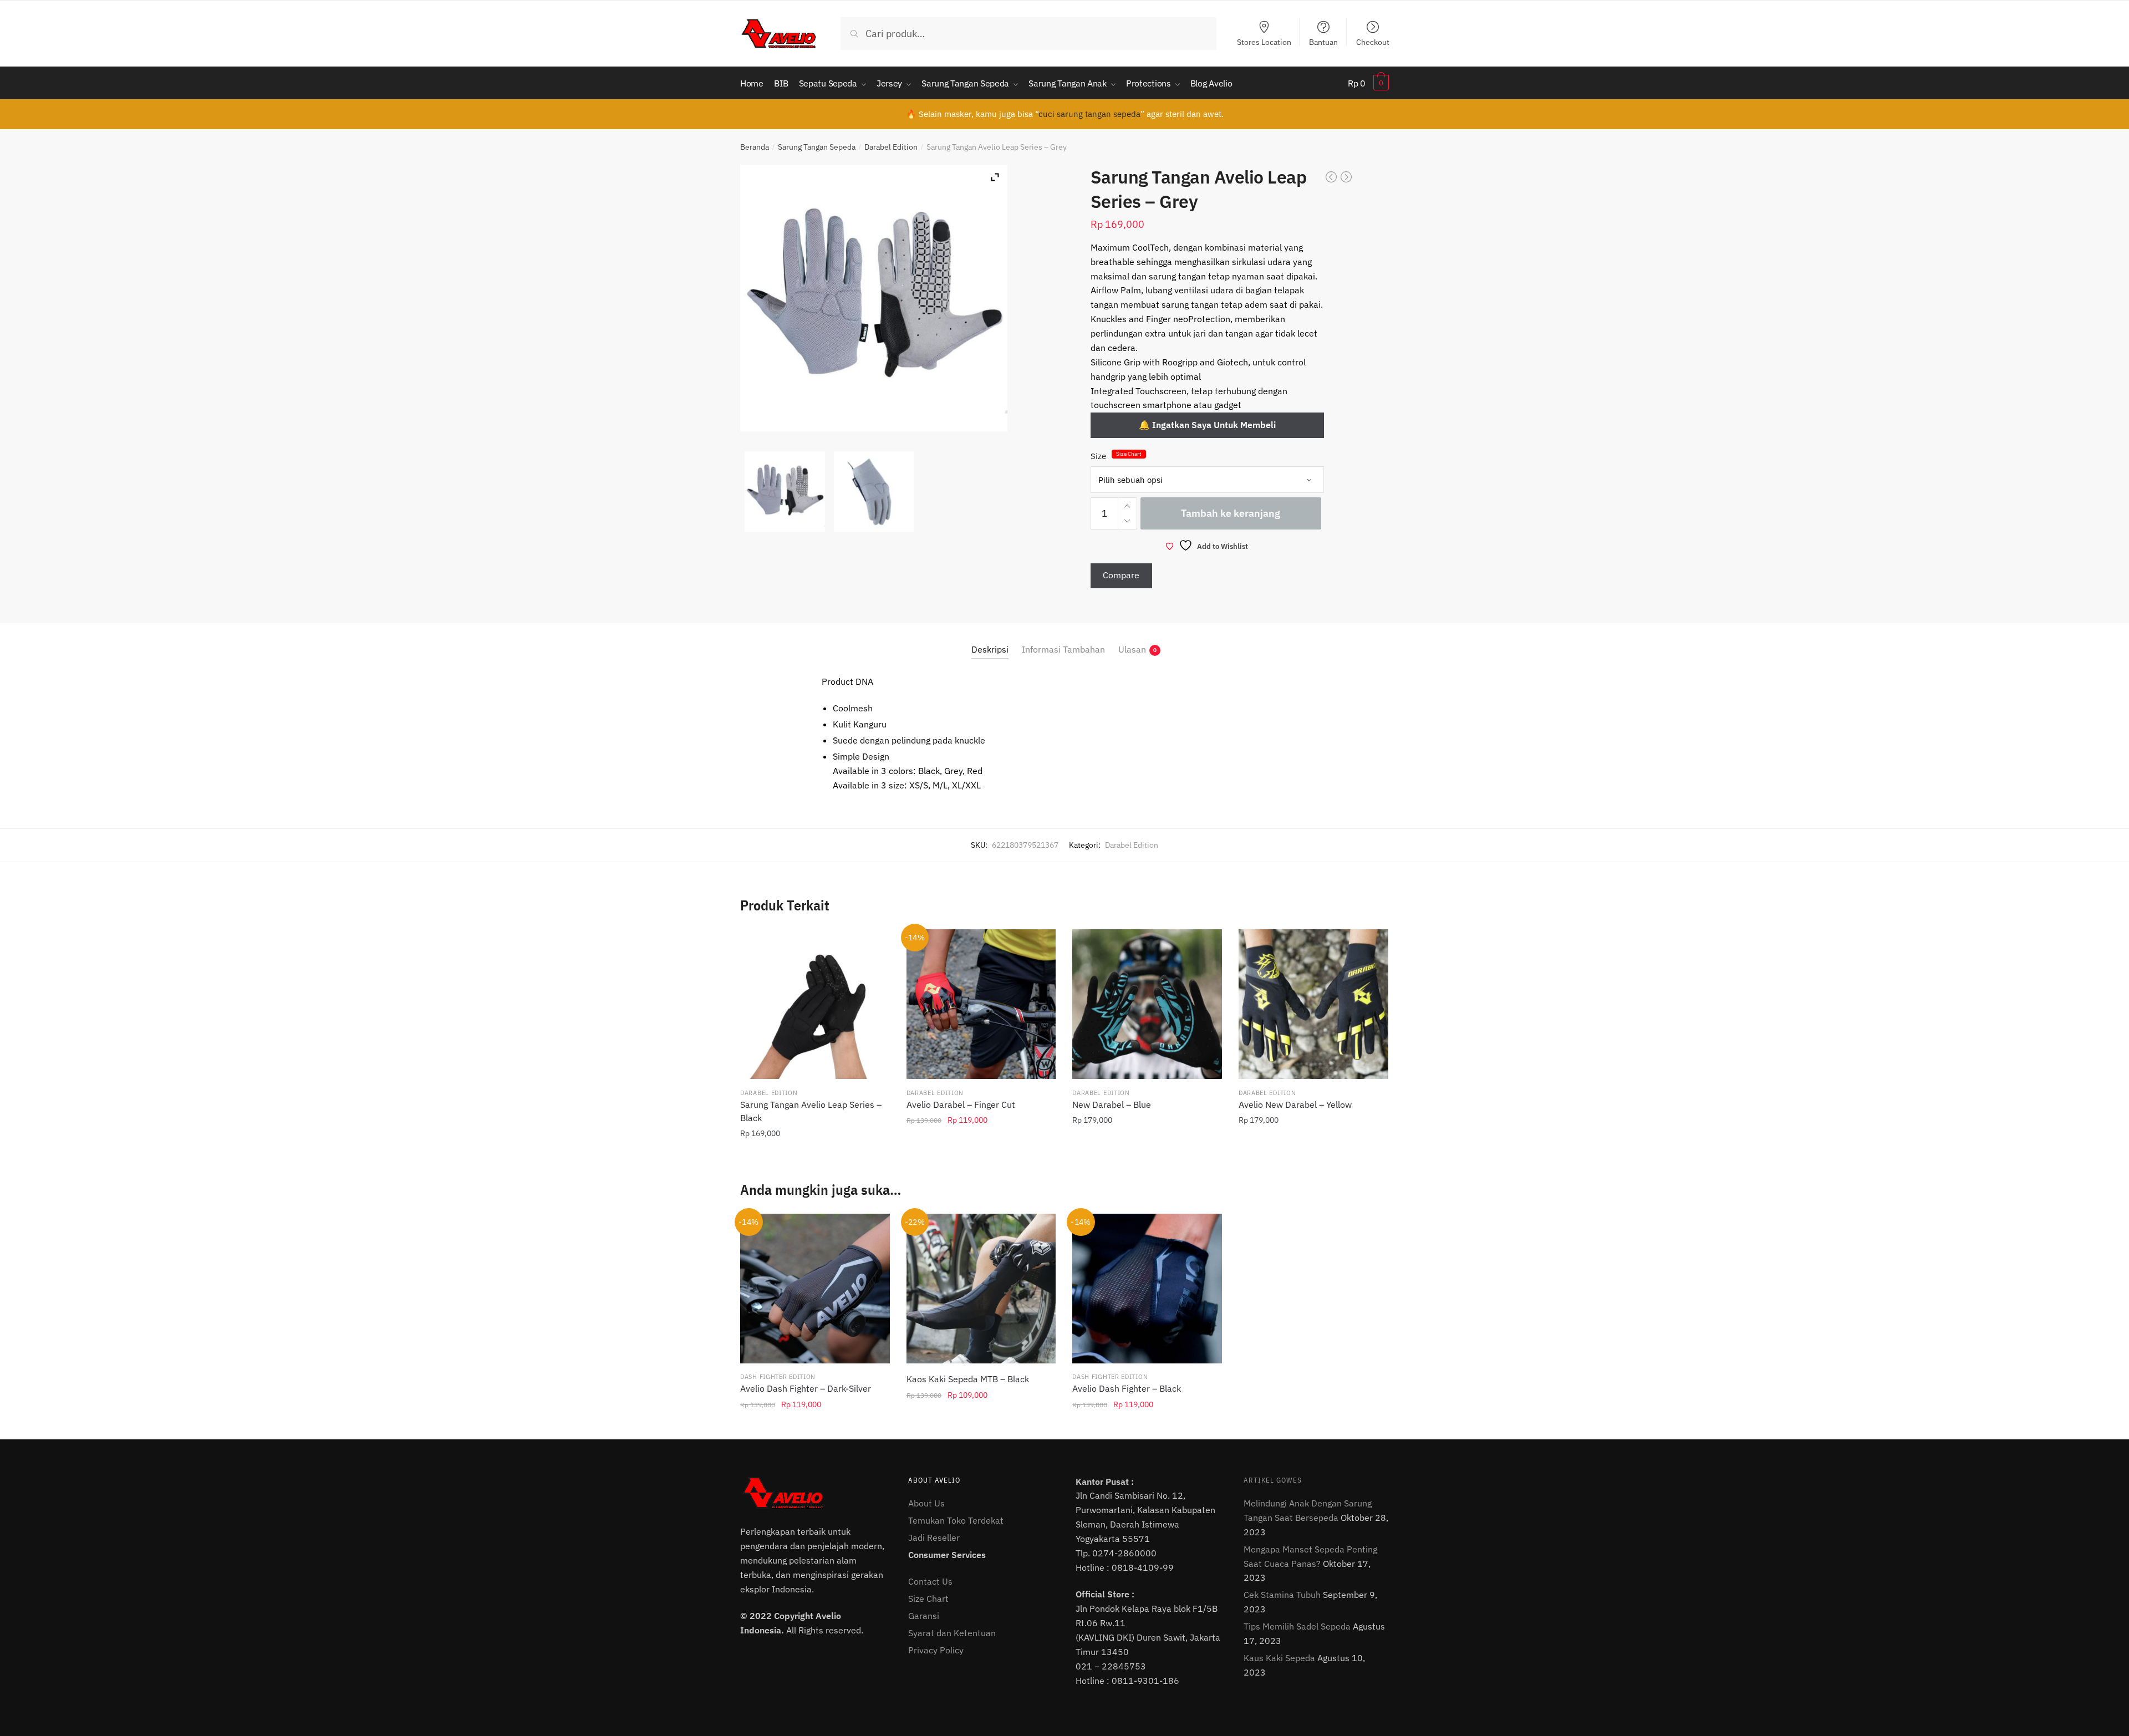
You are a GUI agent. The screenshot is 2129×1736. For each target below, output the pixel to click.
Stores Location (1264, 42)
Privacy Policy (936, 1650)
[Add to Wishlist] (874, 945)
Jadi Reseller (934, 1538)
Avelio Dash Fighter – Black (1127, 1388)
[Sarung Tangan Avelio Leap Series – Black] (815, 1004)
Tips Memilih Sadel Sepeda (1297, 1626)
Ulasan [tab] (1132, 649)
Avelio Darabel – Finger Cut (961, 1104)
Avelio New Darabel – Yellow (1295, 1104)
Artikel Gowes (1273, 1480)
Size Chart (1129, 454)
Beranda (755, 147)
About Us (926, 1503)
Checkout (1373, 42)
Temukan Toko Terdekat (956, 1520)
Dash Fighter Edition (778, 1377)
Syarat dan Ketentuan (952, 1633)
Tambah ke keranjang (1231, 513)
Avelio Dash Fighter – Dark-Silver (806, 1388)
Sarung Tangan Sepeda (817, 147)
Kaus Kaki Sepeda (1279, 1658)
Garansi (924, 1616)
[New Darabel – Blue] (1147, 1004)
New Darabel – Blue (1112, 1104)
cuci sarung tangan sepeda (1089, 114)
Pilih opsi (815, 1158)
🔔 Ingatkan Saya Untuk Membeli (1207, 425)
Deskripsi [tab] (990, 649)
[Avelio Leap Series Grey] (785, 492)
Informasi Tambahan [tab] (1063, 649)
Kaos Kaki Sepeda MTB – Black (968, 1379)
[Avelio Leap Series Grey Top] (874, 492)
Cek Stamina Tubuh (1282, 1595)
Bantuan (1323, 42)
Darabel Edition (891, 147)
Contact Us (930, 1581)
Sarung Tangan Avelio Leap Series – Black (811, 1111)
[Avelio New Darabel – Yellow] (1313, 1004)
